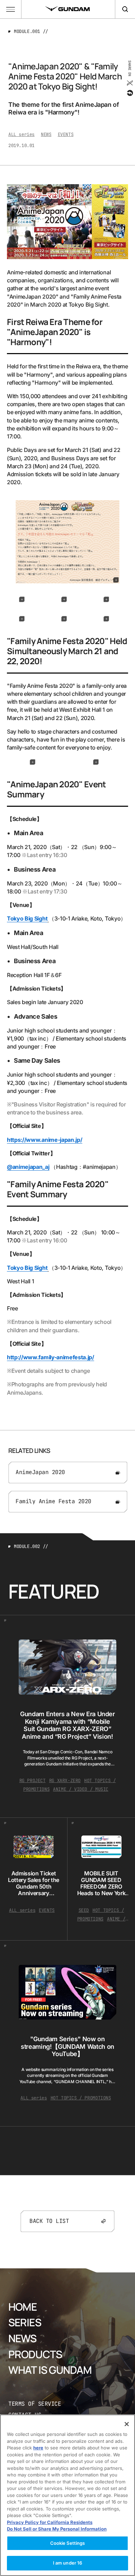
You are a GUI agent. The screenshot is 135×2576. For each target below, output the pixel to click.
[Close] (127, 2424)
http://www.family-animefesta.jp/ (51, 1357)
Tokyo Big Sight (27, 918)
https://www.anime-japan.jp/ (44, 1140)
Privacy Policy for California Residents (50, 2522)
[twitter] (129, 83)
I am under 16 (68, 2563)
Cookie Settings (68, 2543)
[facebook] (129, 93)
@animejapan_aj (28, 1167)
